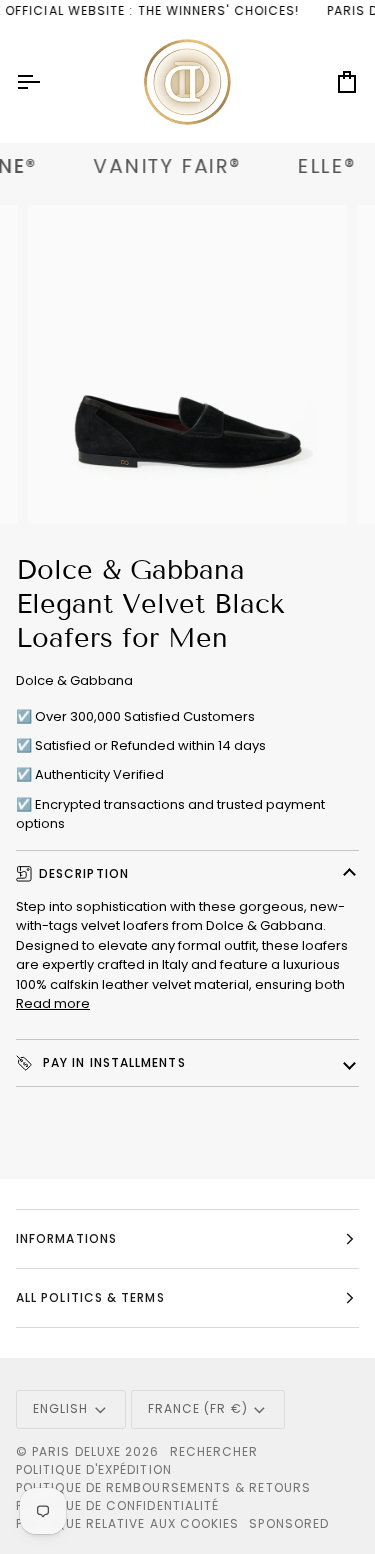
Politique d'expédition (94, 1469)
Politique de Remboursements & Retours (163, 1487)
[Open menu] (46, 82)
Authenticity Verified (99, 774)
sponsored (289, 1523)
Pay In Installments (112, 1062)
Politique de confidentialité (117, 1505)
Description (84, 873)
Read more (53, 1003)
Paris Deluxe (76, 1451)
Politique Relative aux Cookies (127, 1523)
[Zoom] (65, 486)
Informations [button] (66, 1238)
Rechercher (214, 1451)
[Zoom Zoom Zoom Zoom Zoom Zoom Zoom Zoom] (187, 364)
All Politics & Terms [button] (90, 1297)
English (61, 1408)
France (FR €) (198, 1408)
